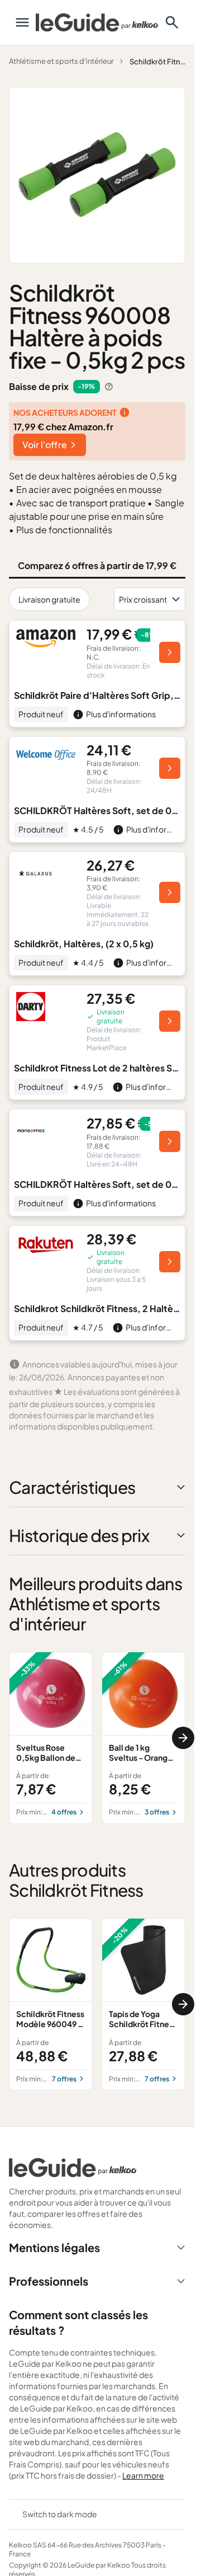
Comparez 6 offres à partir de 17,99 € (97, 565)
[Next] (183, 1738)
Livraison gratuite (49, 599)
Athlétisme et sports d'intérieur (61, 61)
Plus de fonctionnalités (64, 530)
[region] (97, 1738)
